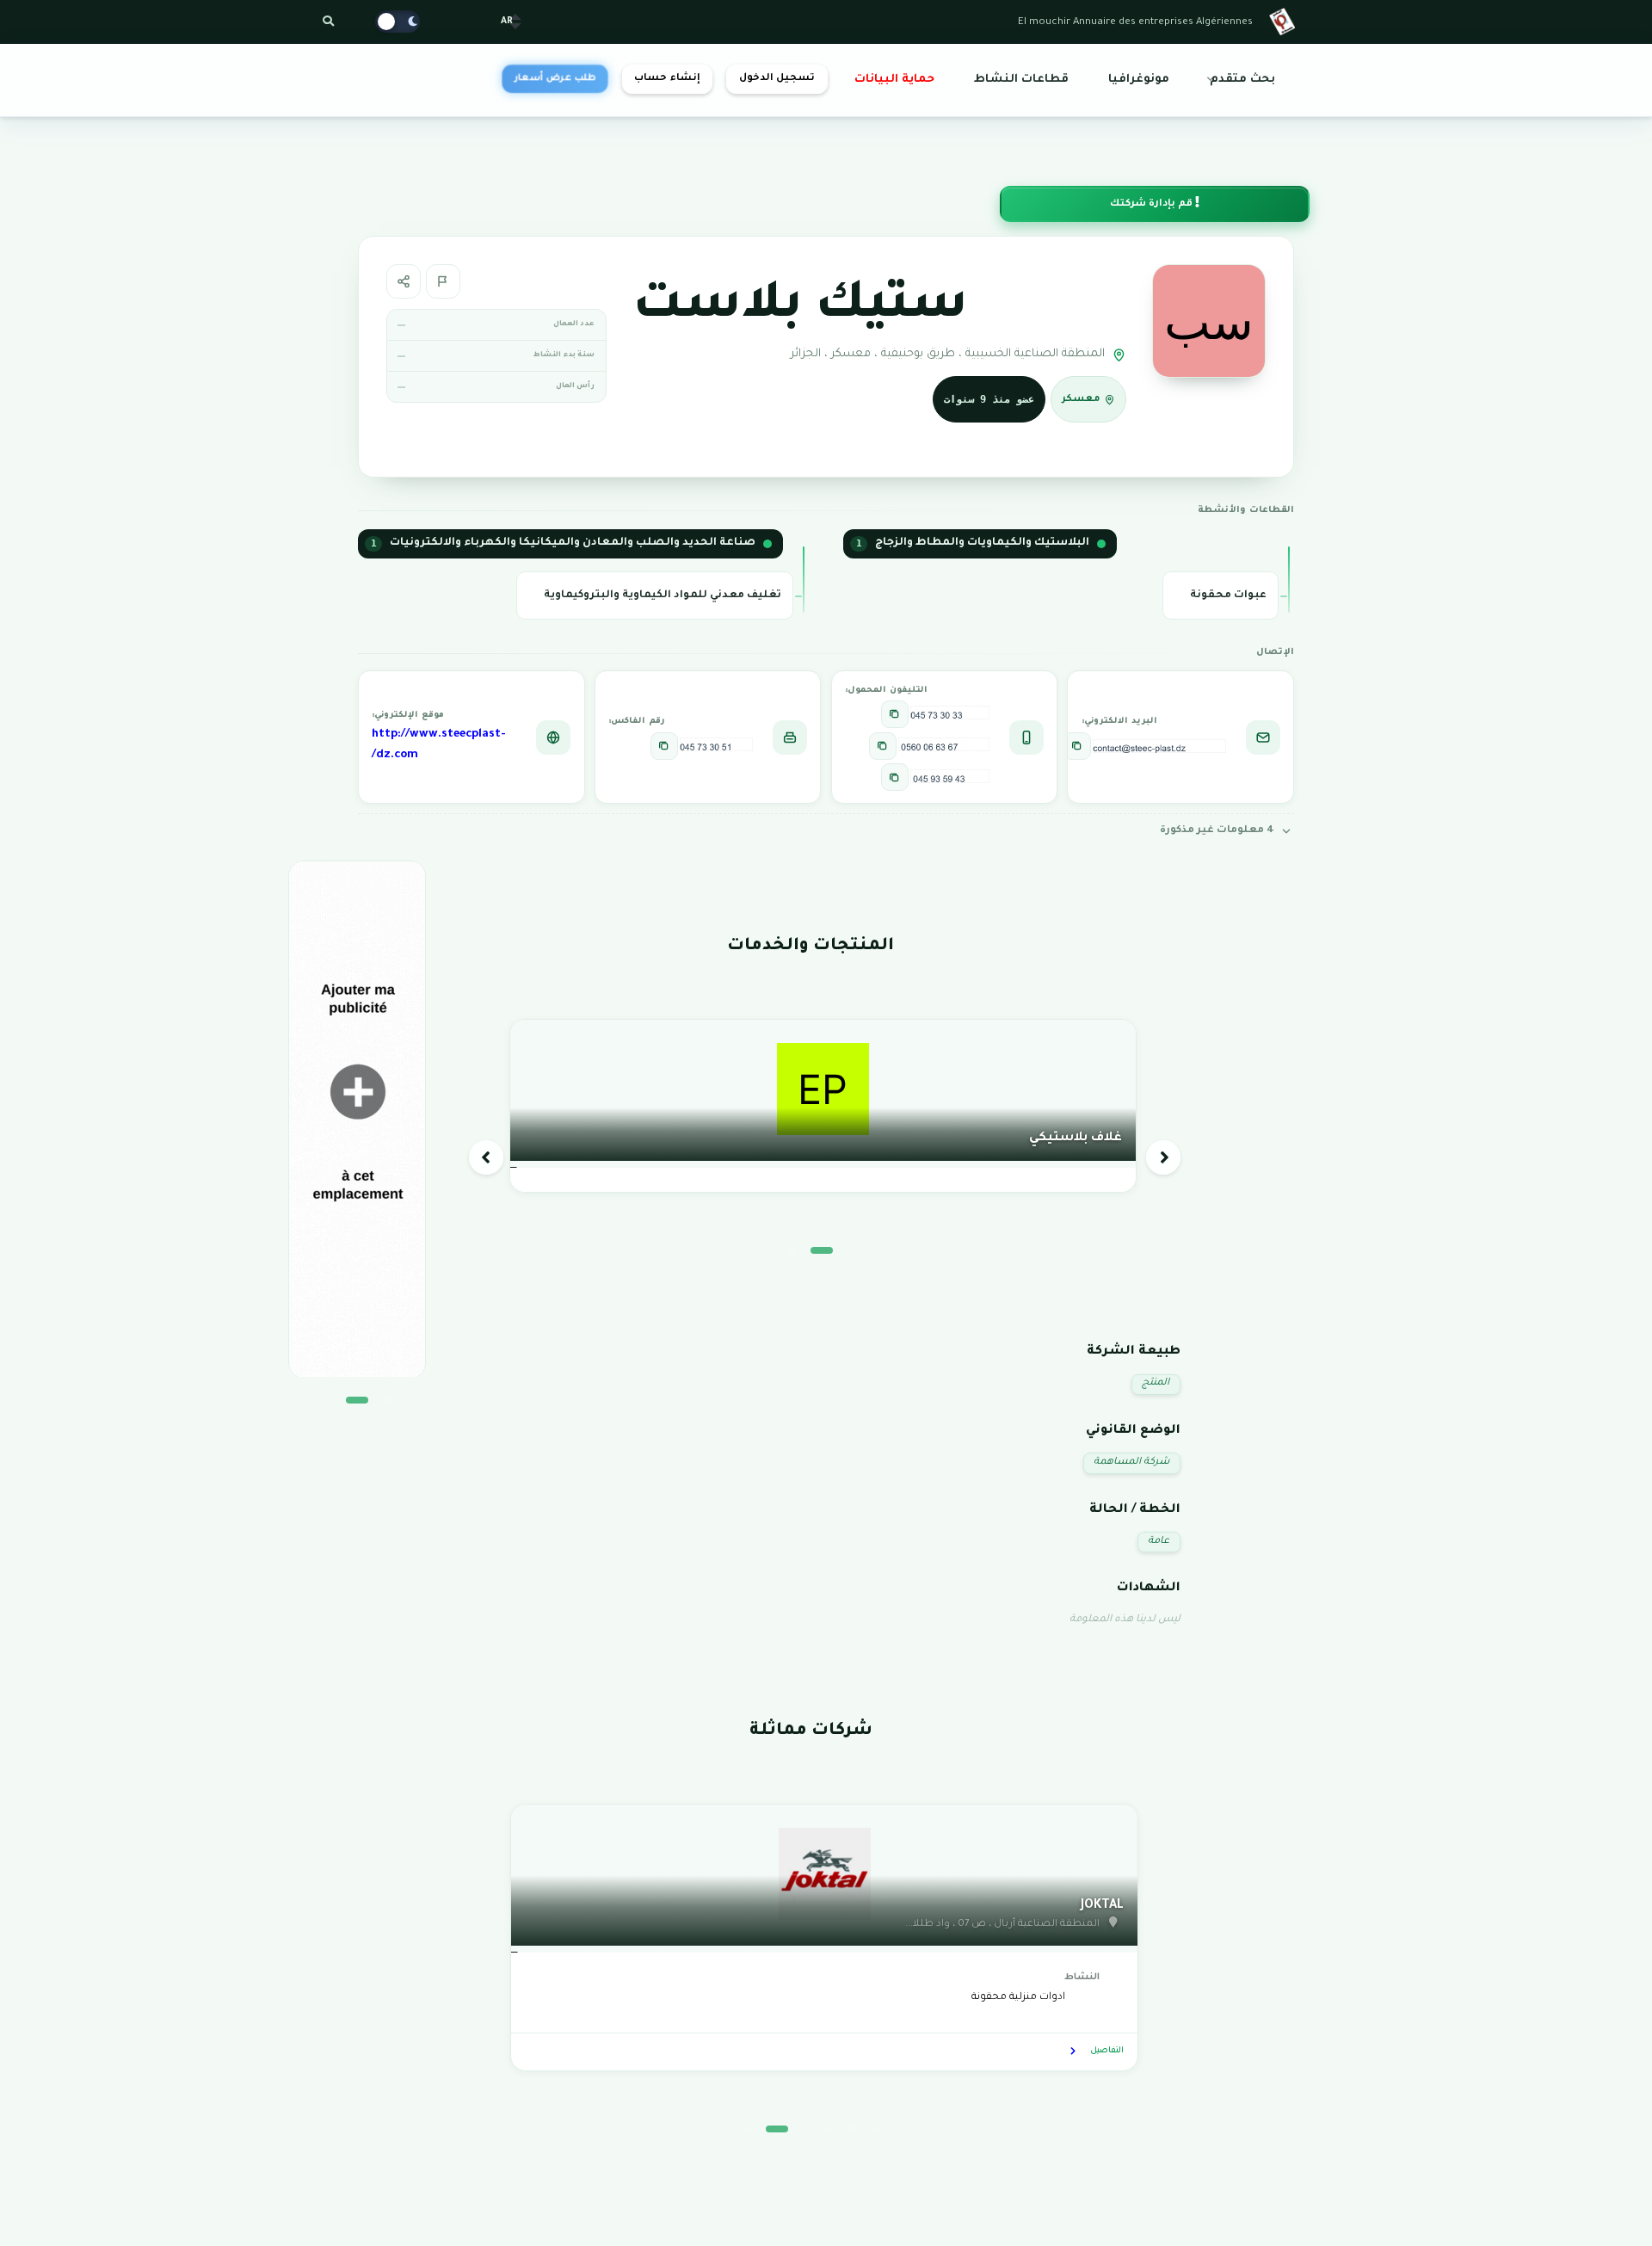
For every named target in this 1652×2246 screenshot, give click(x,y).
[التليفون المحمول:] (895, 714)
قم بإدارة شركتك (1153, 204)
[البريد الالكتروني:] (1077, 746)
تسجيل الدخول (777, 79)
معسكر (1081, 400)
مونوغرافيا (1139, 80)
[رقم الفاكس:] (664, 746)
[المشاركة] (404, 281)
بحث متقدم (1242, 80)
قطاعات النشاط (1021, 80)
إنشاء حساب (667, 79)
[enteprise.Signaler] (443, 281)
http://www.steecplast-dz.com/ (439, 745)
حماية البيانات (894, 80)
